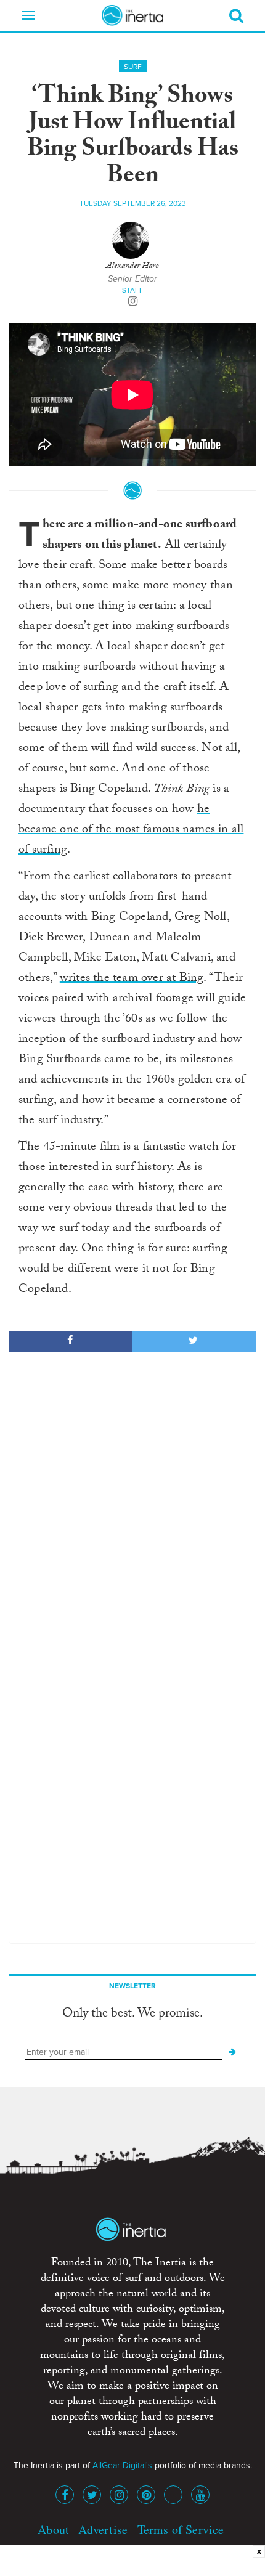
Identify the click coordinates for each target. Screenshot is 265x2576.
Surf (133, 67)
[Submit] (232, 2052)
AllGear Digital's (122, 2465)
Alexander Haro (132, 267)
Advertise (103, 2529)
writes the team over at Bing (132, 979)
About (53, 2529)
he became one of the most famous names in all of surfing (131, 831)
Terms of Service (181, 2529)
